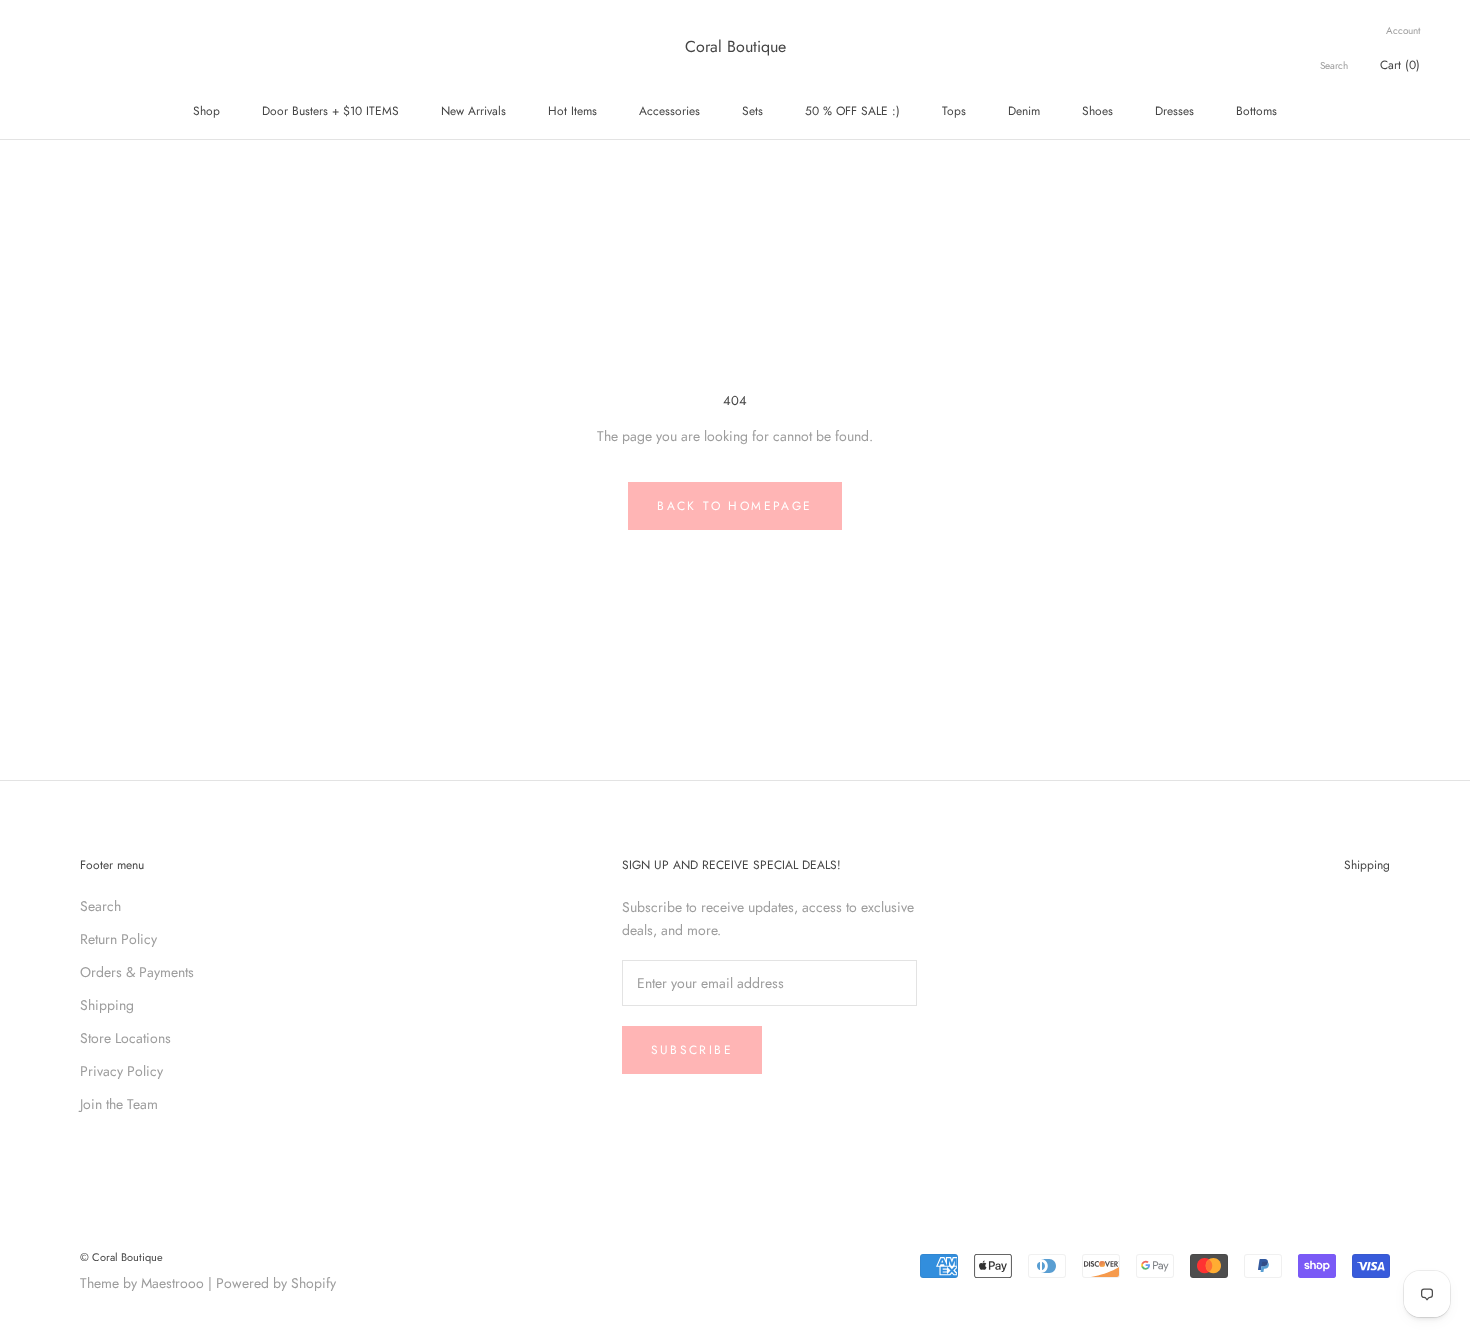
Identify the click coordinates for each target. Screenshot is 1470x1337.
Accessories (669, 111)
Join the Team (119, 1104)
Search (1334, 65)
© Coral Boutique (121, 1257)
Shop (206, 111)
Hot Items (572, 111)
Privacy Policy (121, 1071)
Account (1403, 30)
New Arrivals (473, 111)
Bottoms (1256, 111)
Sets (752, 111)
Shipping (107, 1005)
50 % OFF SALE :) (852, 111)
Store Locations (125, 1038)
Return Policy (118, 939)
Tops (954, 111)
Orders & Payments (137, 972)
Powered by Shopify (276, 1283)
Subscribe (692, 1050)
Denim (1024, 111)
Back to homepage (734, 506)
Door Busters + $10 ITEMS (330, 111)
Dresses (1174, 111)
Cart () (1400, 65)
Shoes (1097, 111)
